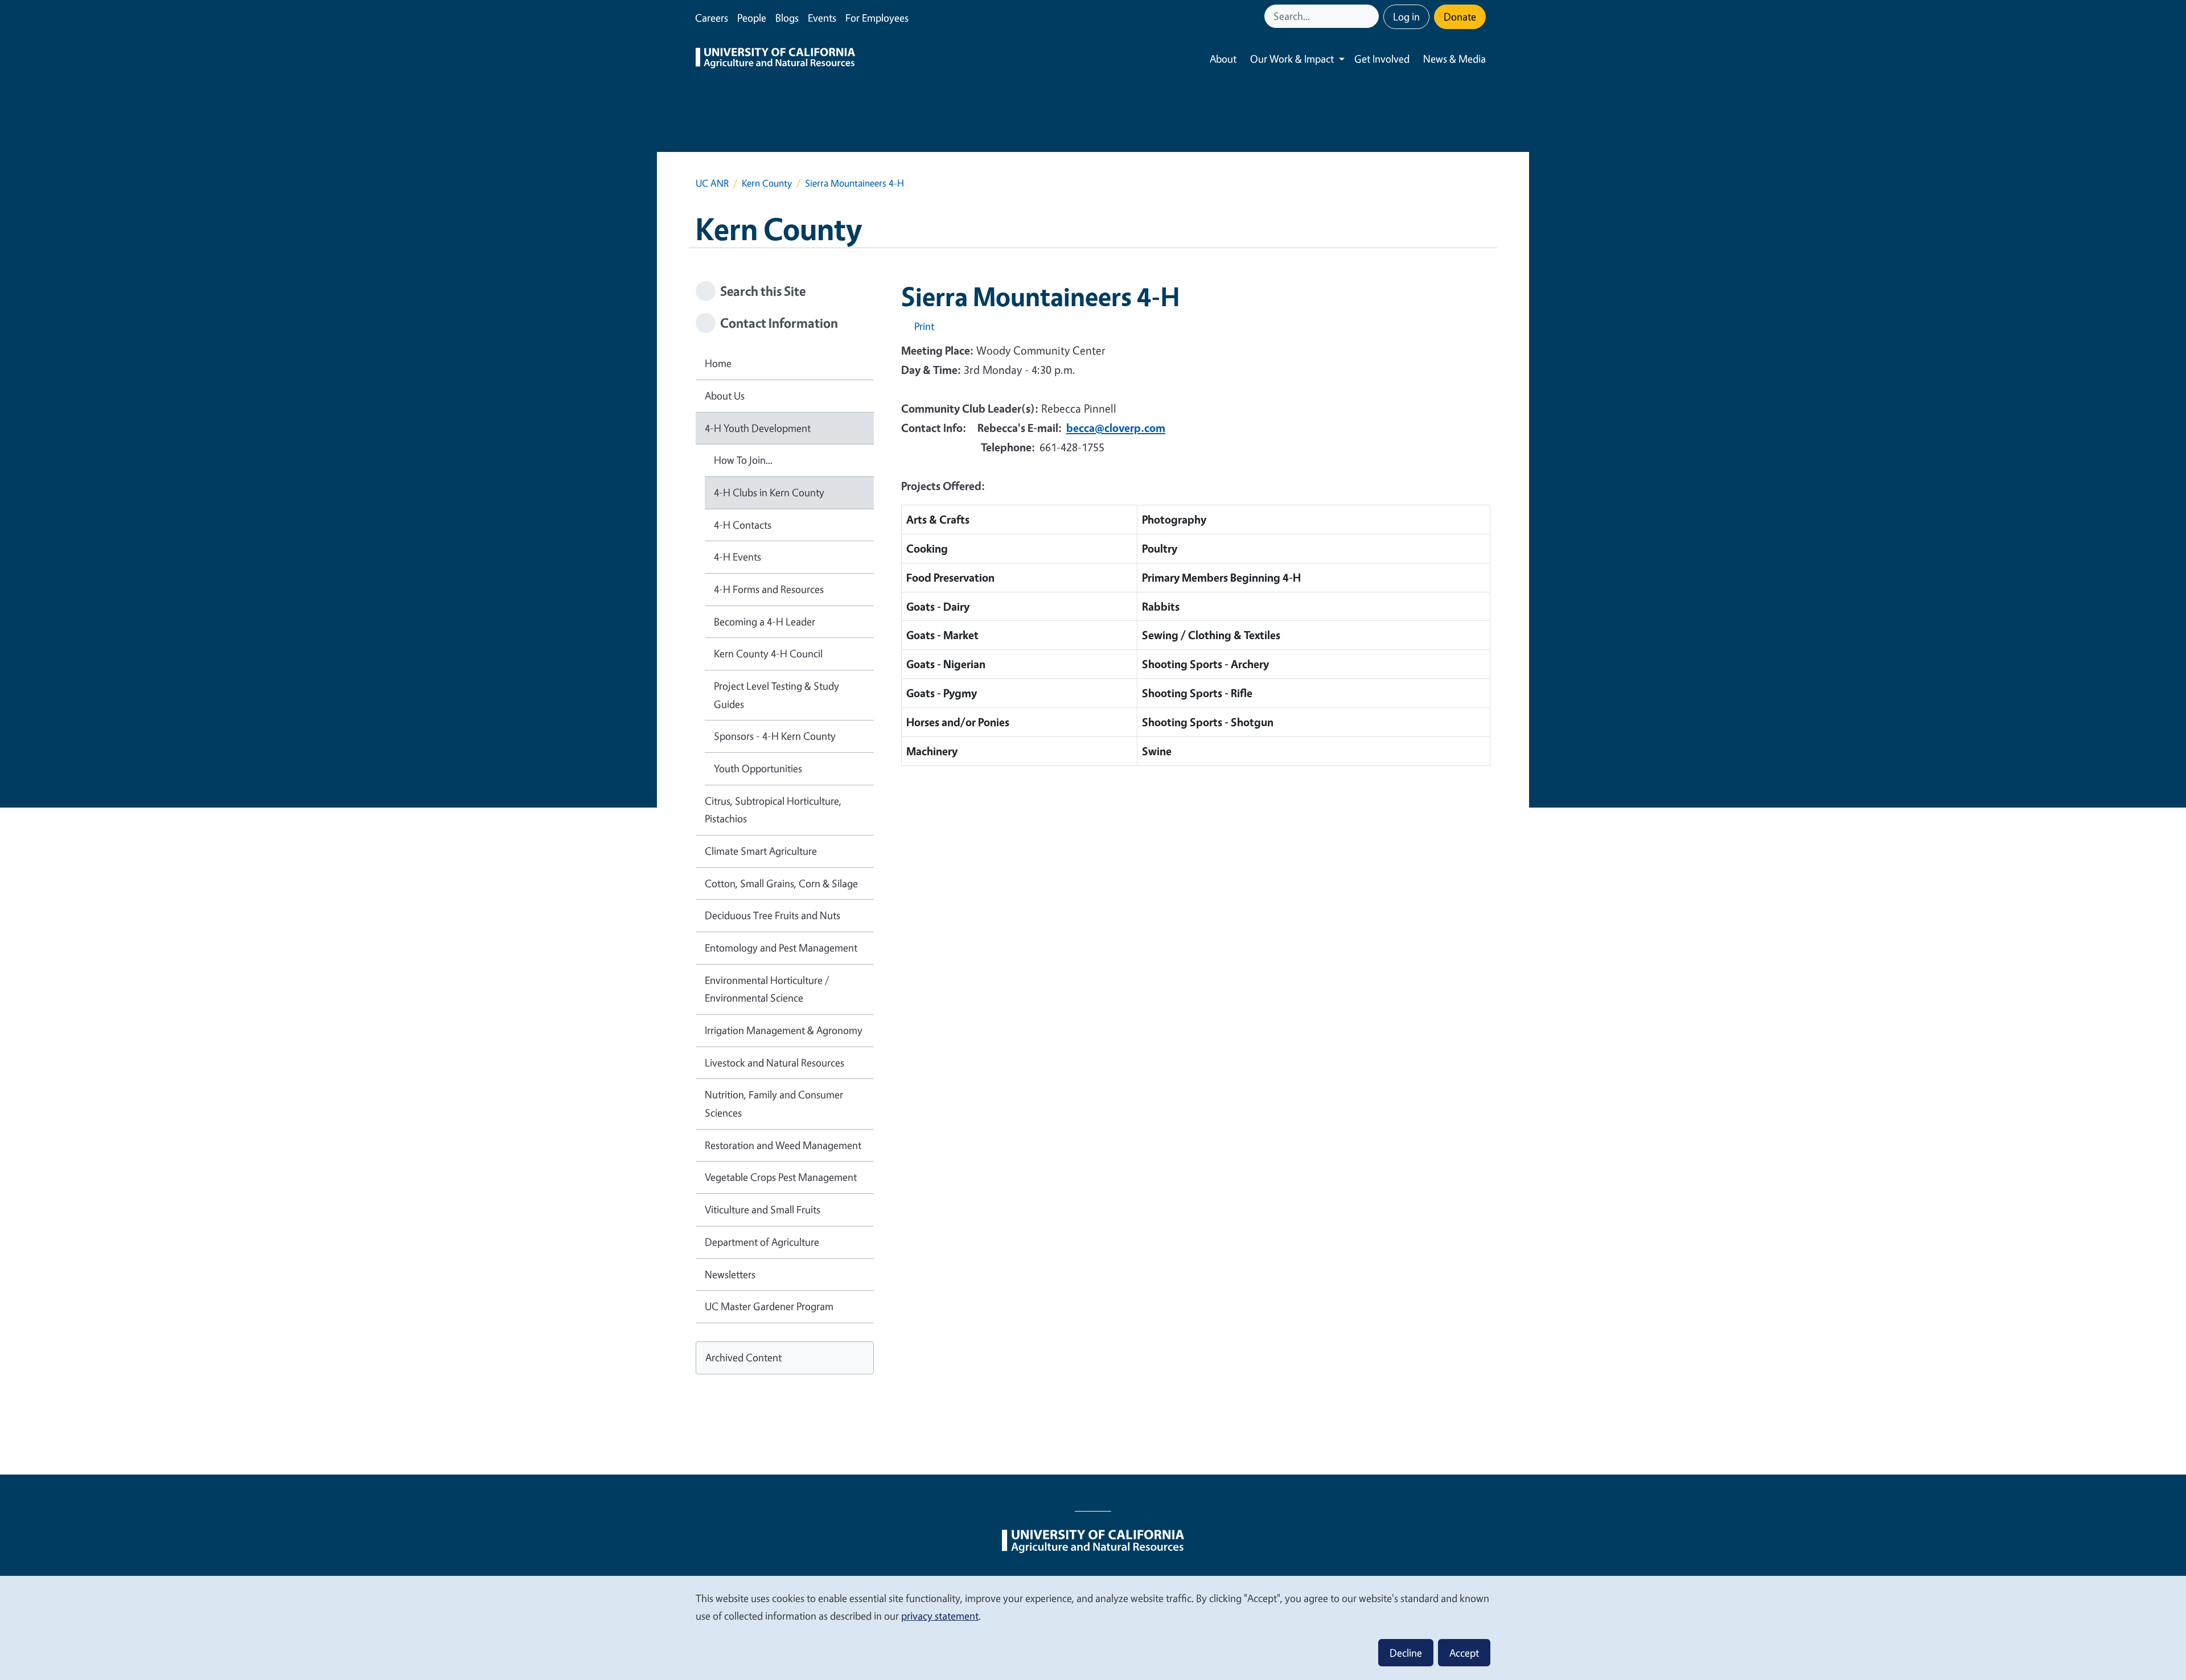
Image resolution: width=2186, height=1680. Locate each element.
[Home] (775, 59)
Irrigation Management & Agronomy (784, 1030)
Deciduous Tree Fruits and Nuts (773, 915)
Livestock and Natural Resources (774, 1063)
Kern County (767, 183)
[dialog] (1093, 1627)
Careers (712, 18)
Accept (1464, 1653)
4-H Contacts (743, 525)
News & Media (1454, 59)
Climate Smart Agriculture (761, 851)
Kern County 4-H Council (768, 653)
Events (822, 18)
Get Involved (1382, 59)
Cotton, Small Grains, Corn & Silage (781, 883)
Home (718, 363)
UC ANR (712, 183)
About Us (725, 396)
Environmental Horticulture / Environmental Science (767, 989)
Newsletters (730, 1274)
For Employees (877, 18)
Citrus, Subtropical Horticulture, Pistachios (773, 810)
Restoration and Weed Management (783, 1145)
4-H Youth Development (758, 428)
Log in (1406, 17)
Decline (1406, 1653)
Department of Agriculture (762, 1242)
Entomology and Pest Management (781, 948)
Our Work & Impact (1292, 59)
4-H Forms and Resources (769, 589)
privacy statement (940, 1616)
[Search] (1371, 16)
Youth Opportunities (758, 768)
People (752, 18)
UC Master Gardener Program (769, 1306)
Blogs (787, 18)
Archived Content (743, 1357)
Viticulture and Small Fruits (763, 1209)
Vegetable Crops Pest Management (781, 1177)
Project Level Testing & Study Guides (776, 695)
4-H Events (737, 557)
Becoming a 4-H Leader (765, 621)
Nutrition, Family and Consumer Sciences (774, 1103)
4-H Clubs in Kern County (769, 492)
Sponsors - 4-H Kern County (775, 736)
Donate (1460, 17)
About (1223, 59)
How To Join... (743, 460)
